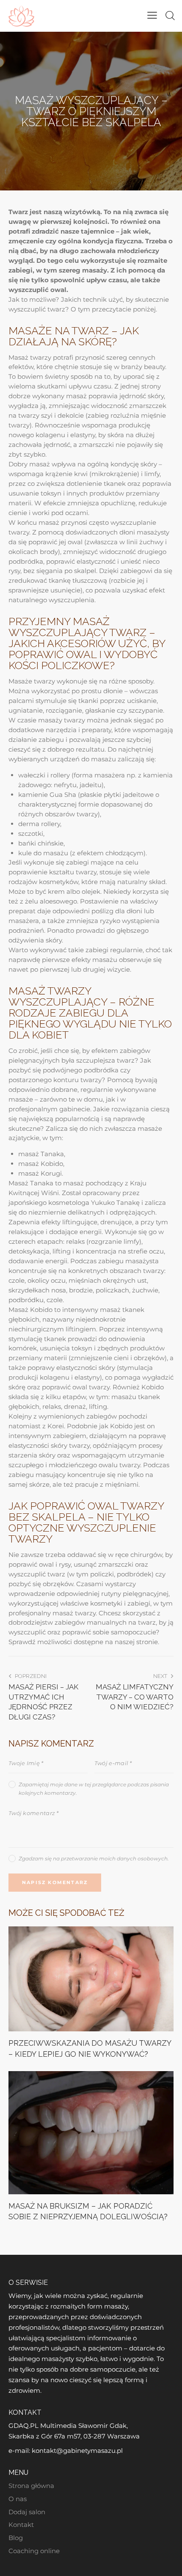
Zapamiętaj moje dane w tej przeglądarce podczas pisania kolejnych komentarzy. (94, 1789)
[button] (152, 15)
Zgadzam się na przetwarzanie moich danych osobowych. (94, 1858)
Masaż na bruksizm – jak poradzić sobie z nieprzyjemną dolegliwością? (88, 2211)
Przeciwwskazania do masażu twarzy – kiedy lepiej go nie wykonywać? (90, 2048)
